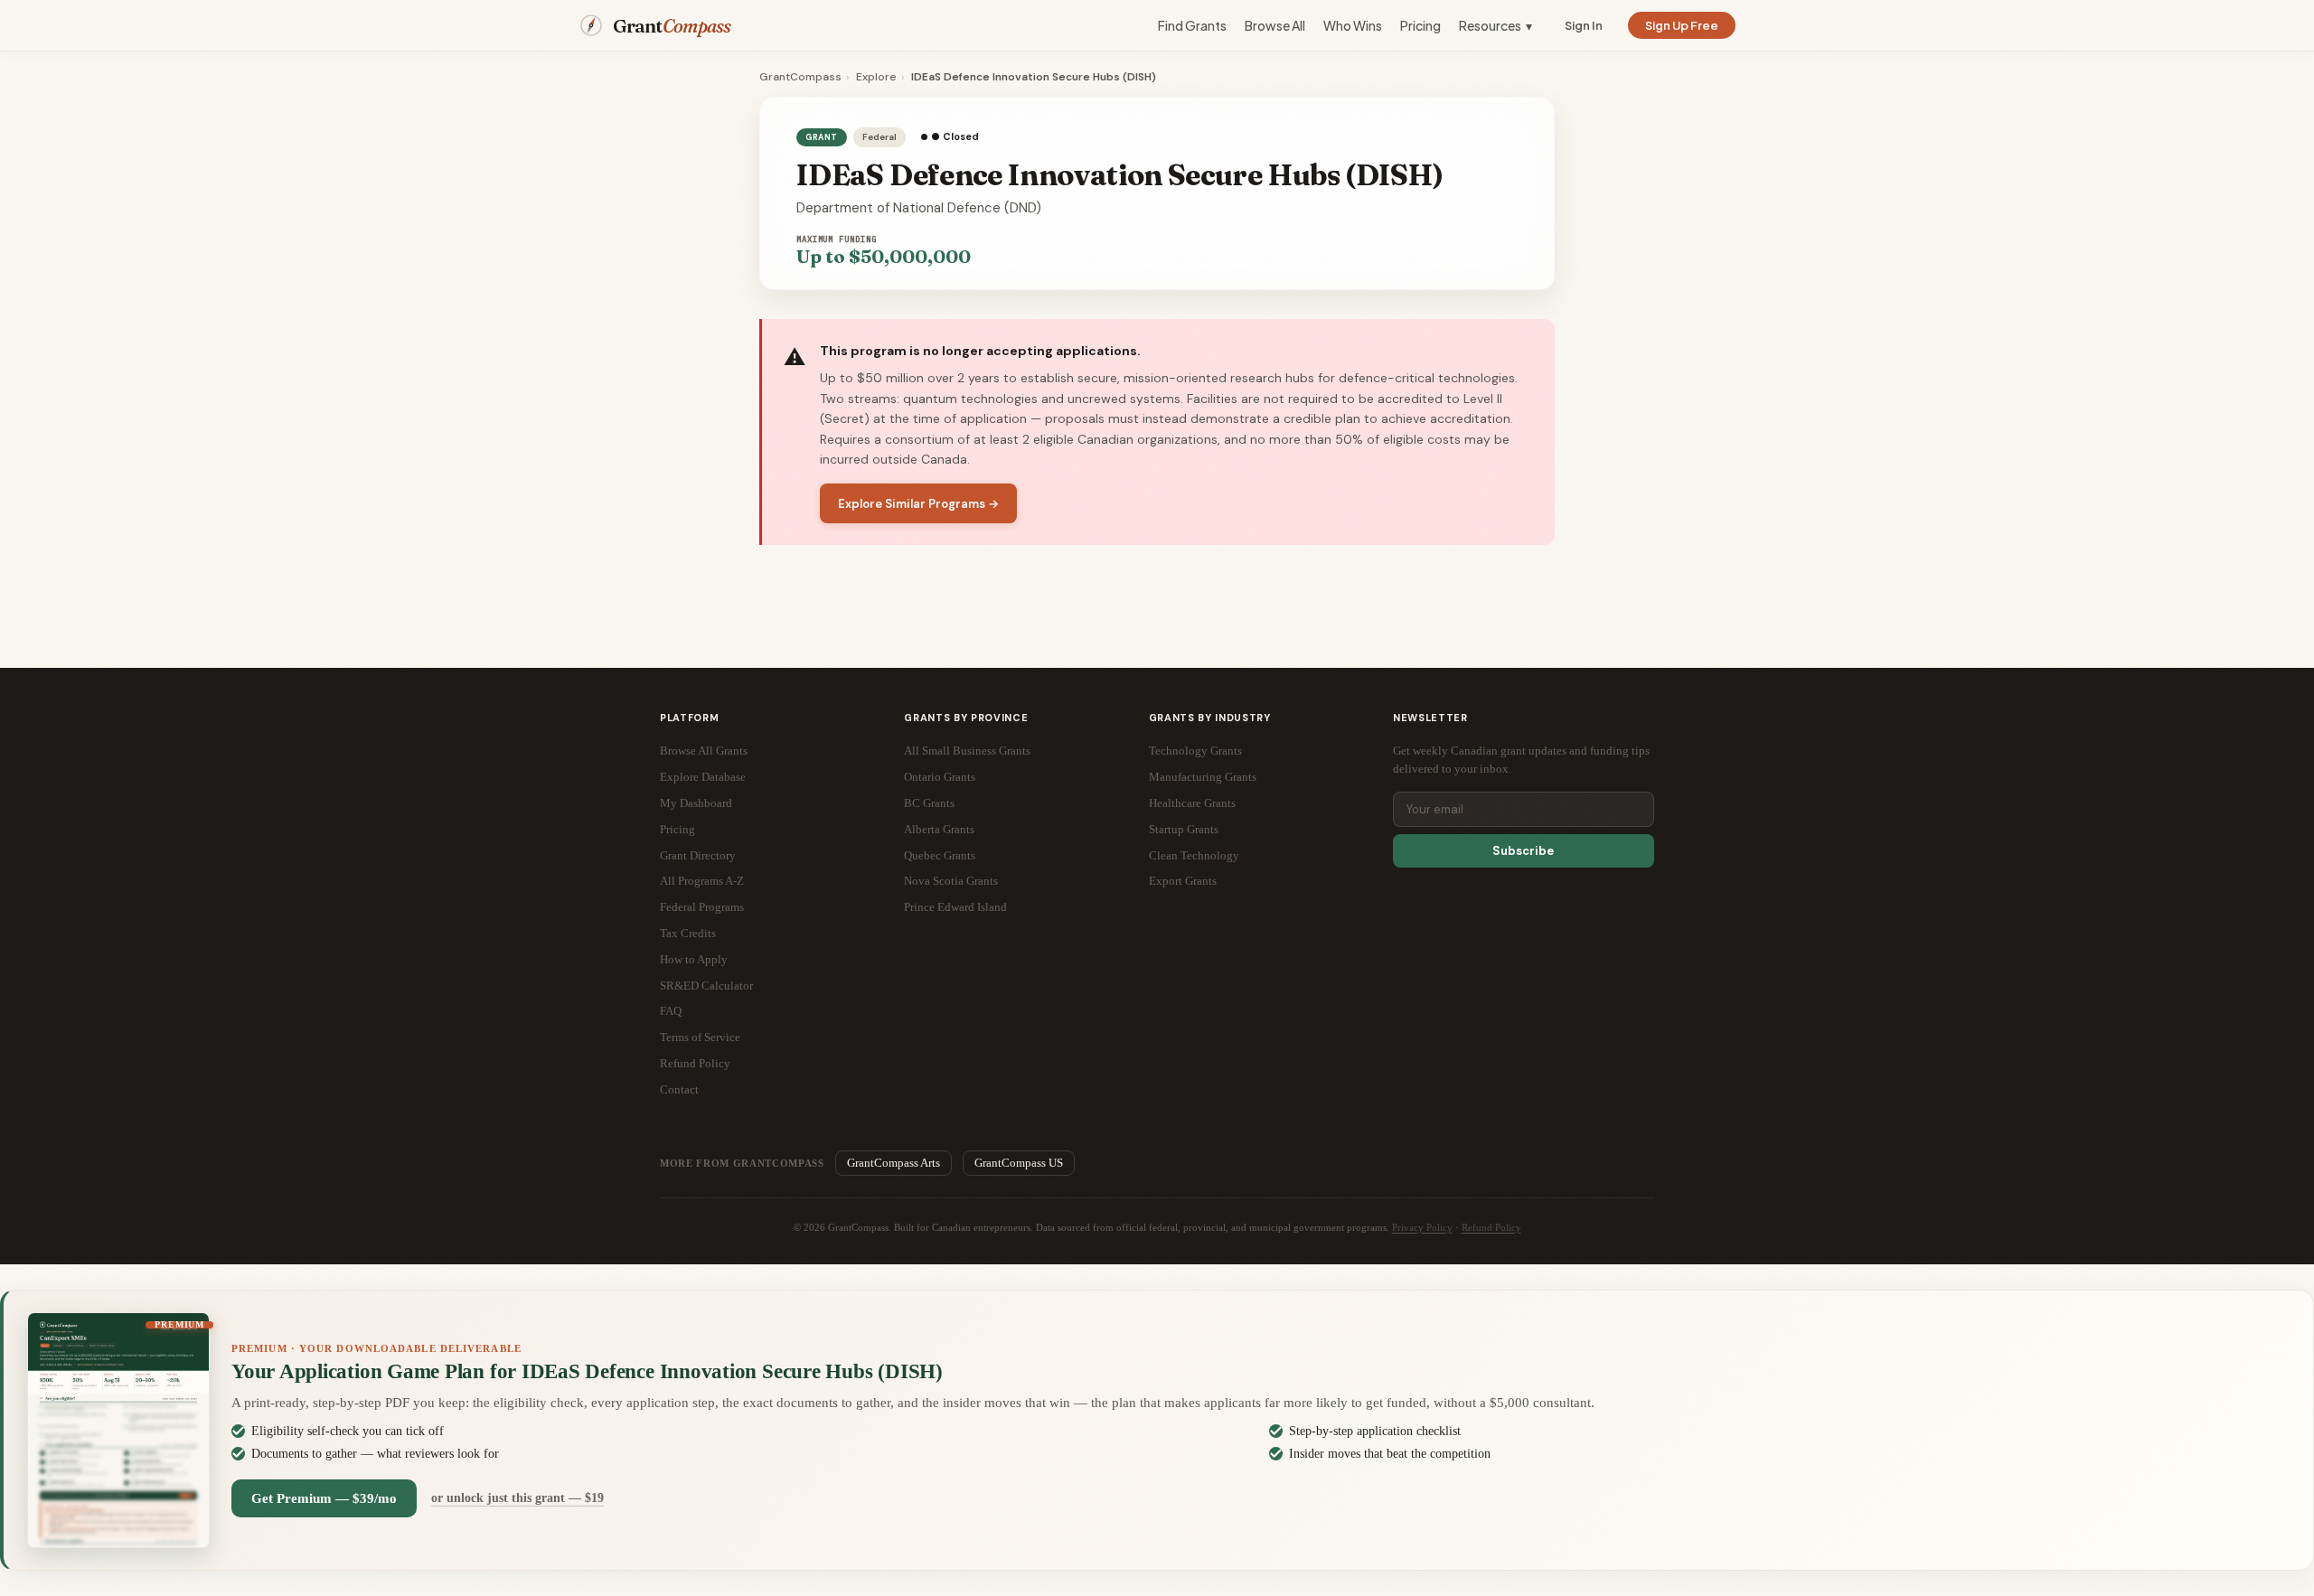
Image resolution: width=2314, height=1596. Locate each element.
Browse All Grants (704, 751)
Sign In (1584, 25)
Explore (876, 77)
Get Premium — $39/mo (324, 1498)
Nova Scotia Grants (951, 881)
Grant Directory (698, 855)
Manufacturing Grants (1203, 777)
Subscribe (1523, 851)
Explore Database (703, 777)
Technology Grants (1195, 751)
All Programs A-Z (702, 881)
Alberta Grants (939, 829)
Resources (1496, 25)
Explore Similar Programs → (918, 504)
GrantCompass (800, 77)
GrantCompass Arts (894, 1163)
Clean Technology (1194, 855)
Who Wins (1353, 25)
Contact (679, 1089)
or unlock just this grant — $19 (517, 1498)
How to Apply (694, 959)
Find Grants (1192, 25)
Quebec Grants (940, 855)
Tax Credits (688, 933)
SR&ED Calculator (706, 986)
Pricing (1420, 25)
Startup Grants (1184, 829)
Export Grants (1183, 881)
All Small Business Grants (967, 751)
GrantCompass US (1019, 1163)
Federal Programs (702, 907)
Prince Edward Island (955, 907)
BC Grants (929, 803)
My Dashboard (696, 803)
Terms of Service (700, 1037)
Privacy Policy (1422, 1227)
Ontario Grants (940, 777)
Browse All (1275, 25)
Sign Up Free (1682, 25)
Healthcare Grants (1192, 803)
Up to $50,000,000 (884, 257)
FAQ (671, 1011)
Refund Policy (695, 1063)
